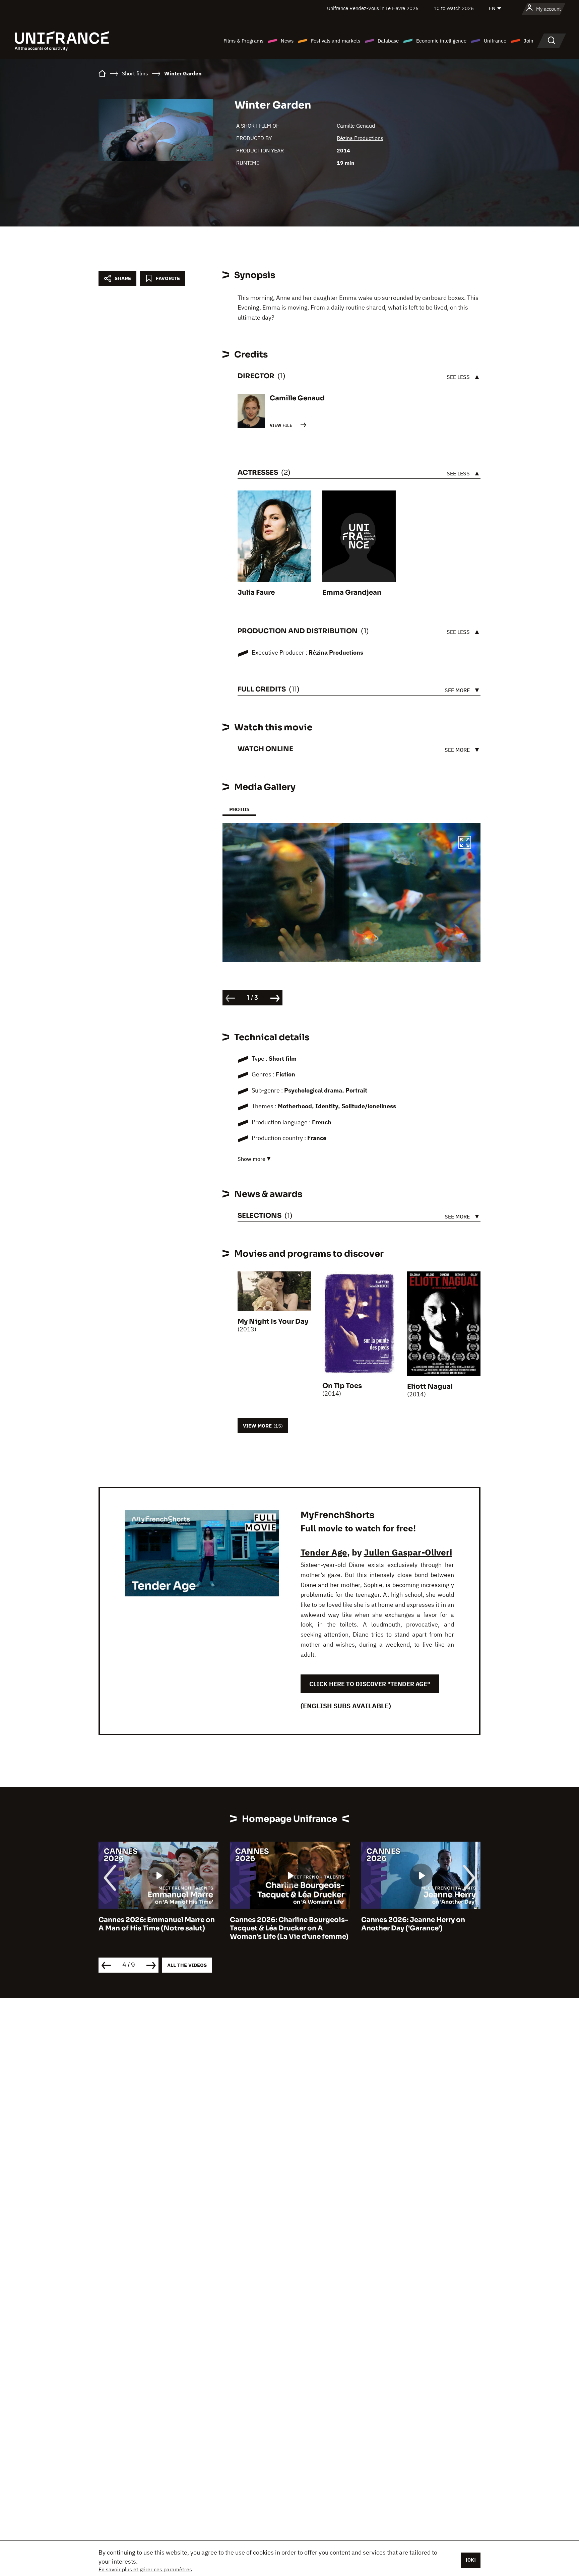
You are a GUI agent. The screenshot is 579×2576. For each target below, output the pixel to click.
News (287, 41)
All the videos (187, 1965)
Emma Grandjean (352, 592)
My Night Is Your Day (273, 1322)
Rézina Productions (360, 138)
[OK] (471, 2560)
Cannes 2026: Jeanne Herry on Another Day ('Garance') (282, 1924)
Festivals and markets (336, 41)
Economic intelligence (441, 41)
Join (529, 41)
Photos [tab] (239, 809)
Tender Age (324, 1552)
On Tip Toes (342, 1386)
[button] (465, 843)
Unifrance (495, 41)
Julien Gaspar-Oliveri (408, 1552)
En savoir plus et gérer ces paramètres (145, 2569)
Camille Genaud (356, 126)
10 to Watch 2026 (454, 8)
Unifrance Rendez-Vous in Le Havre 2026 (373, 8)
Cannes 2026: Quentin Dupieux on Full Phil (420, 1924)
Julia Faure (256, 592)
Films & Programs (243, 41)
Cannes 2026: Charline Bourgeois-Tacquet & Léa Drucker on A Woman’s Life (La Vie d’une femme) (158, 1928)
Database (388, 41)
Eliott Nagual (430, 1386)
